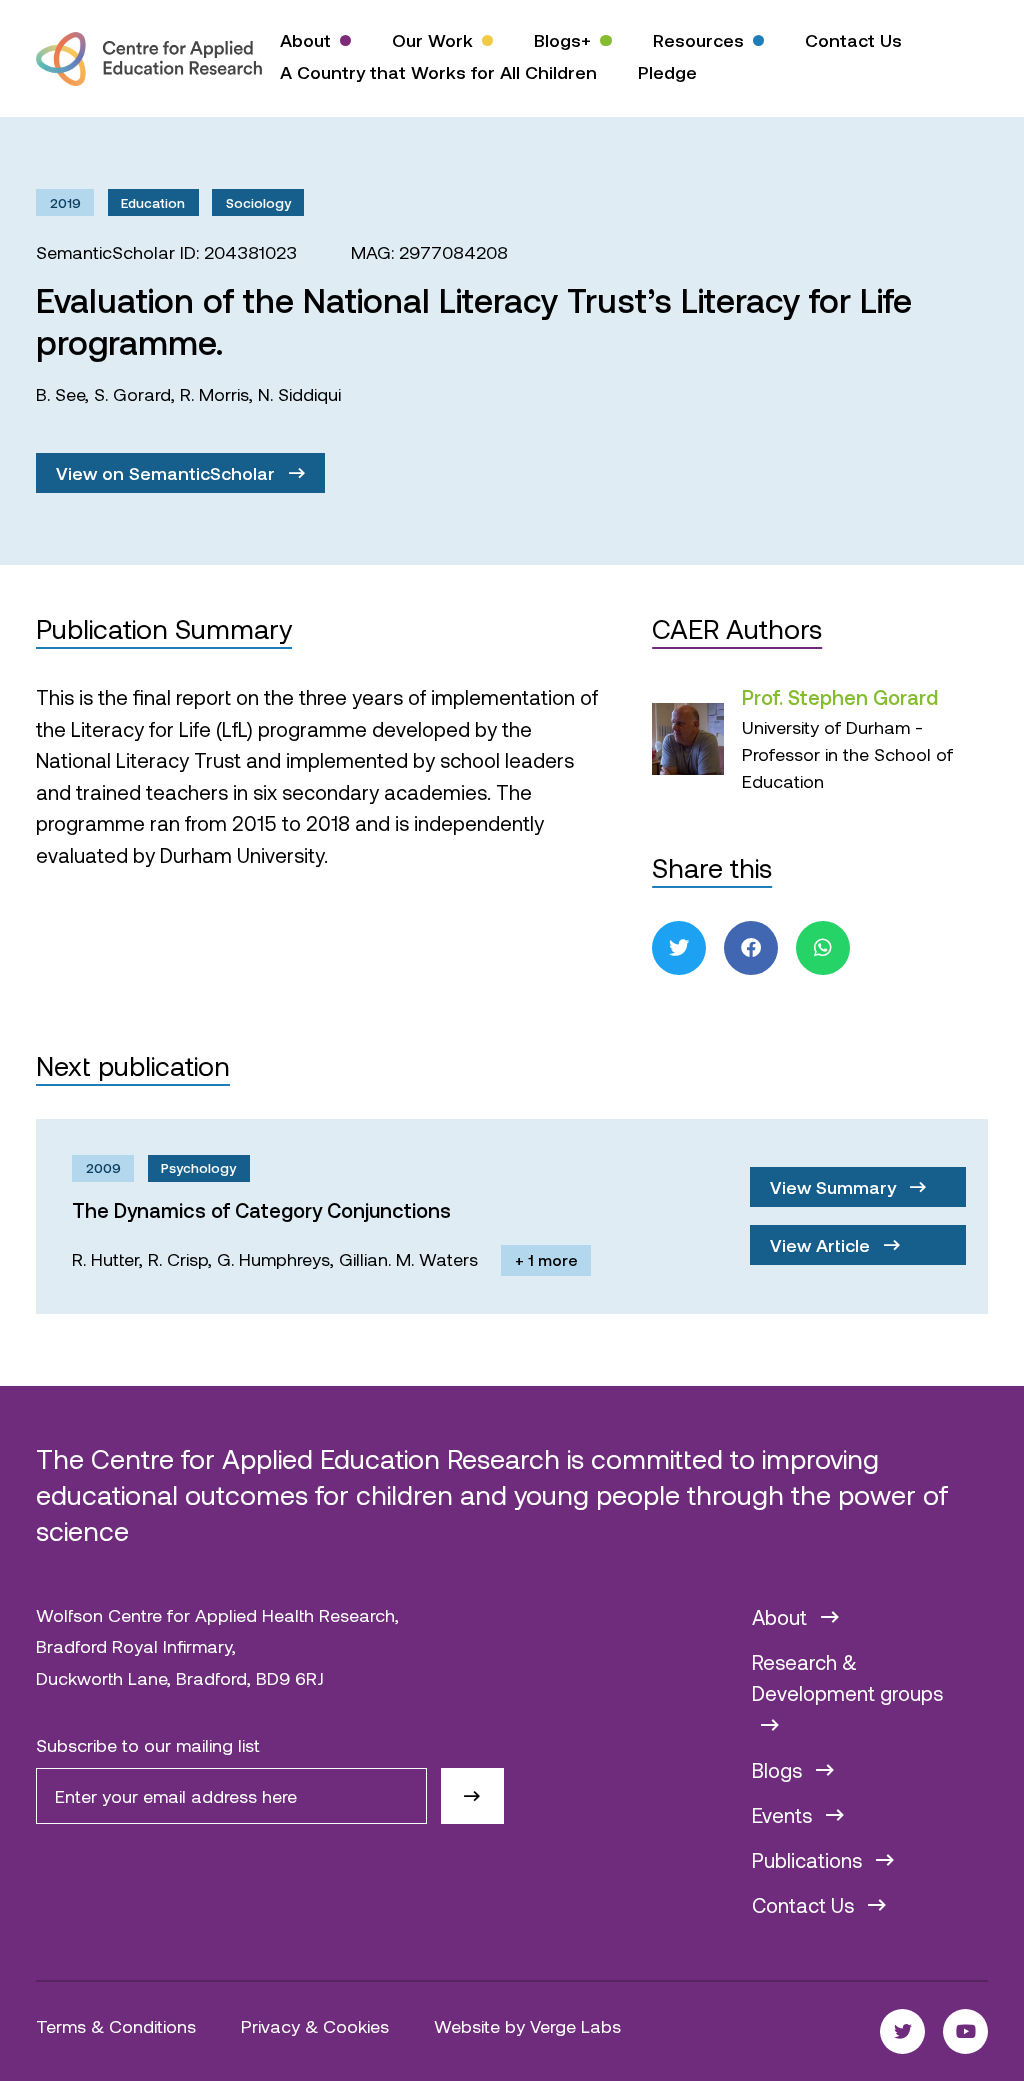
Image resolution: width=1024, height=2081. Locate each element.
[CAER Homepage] (149, 59)
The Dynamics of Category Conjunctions (261, 1210)
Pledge (667, 72)
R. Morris (214, 394)
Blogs (779, 1770)
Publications (809, 1860)
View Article (822, 1245)
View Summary (835, 1187)
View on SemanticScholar (168, 473)
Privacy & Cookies (315, 2026)
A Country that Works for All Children (438, 72)
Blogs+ (562, 40)
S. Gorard (132, 394)
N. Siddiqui (299, 394)
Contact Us (853, 40)
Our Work (432, 40)
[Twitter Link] (902, 2031)
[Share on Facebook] (751, 948)
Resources (698, 40)
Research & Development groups (847, 1678)
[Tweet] (679, 948)
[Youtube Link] (965, 2031)
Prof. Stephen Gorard (840, 697)
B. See (60, 394)
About (305, 40)
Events (784, 1815)
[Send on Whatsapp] (823, 948)
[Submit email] (472, 1796)
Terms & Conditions (116, 2026)
